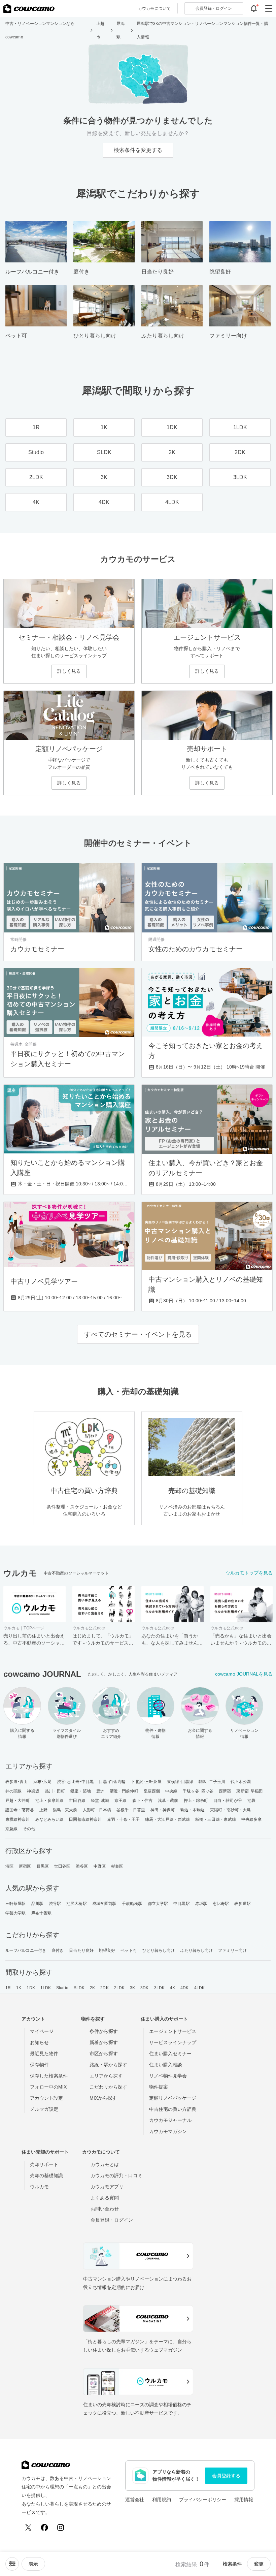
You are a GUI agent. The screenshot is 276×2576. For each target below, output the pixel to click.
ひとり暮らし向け (159, 1950)
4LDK (199, 1988)
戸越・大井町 (18, 1801)
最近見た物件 (44, 2054)
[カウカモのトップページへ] (29, 8)
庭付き (58, 1950)
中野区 (100, 1866)
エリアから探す (106, 2076)
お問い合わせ (105, 2209)
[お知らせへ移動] (254, 8)
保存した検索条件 (49, 2076)
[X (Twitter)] (28, 2527)
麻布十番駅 (42, 1913)
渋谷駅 (55, 1904)
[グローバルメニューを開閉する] (269, 8)
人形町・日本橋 (97, 1810)
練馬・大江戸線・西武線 (167, 1819)
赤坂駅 (201, 1904)
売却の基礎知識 (46, 2175)
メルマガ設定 (44, 2109)
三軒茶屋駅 (16, 1904)
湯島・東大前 (65, 1810)
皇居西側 (152, 1791)
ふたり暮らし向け (197, 1950)
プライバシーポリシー (203, 2500)
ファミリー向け (232, 1950)
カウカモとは (105, 2164)
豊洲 (100, 1791)
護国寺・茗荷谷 (20, 1810)
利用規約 (162, 2500)
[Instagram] (61, 2527)
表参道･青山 (17, 1782)
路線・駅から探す (108, 2065)
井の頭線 (13, 1791)
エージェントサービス (173, 2031)
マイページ (42, 2031)
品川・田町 (55, 1791)
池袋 (251, 1801)
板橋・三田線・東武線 (216, 1819)
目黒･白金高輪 (112, 1782)
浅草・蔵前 (168, 1801)
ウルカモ (39, 2187)
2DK (104, 1988)
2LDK (119, 1988)
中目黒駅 (181, 1904)
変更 (259, 2564)
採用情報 (244, 2500)
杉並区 (117, 1866)
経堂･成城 (100, 1801)
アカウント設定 (46, 2098)
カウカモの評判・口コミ (116, 2175)
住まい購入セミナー (170, 2054)
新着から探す (104, 2042)
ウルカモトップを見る (249, 1573)
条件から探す (104, 2031)
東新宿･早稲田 (250, 1791)
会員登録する (226, 2476)
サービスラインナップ (173, 2042)
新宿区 (25, 1866)
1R (8, 1988)
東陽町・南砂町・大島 (230, 1810)
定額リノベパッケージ (173, 2098)
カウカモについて (154, 8)
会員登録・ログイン (112, 2220)
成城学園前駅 (105, 1904)
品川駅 (37, 1904)
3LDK (159, 1988)
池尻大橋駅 (77, 1904)
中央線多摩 (252, 1819)
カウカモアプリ (107, 2187)
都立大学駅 (158, 1904)
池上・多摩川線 (50, 1801)
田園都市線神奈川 (85, 1819)
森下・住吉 (143, 1801)
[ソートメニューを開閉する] (12, 2564)
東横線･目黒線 (180, 1782)
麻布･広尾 (43, 1782)
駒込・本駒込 (193, 1810)
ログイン (214, 8)
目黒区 (43, 1866)
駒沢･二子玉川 (212, 1782)
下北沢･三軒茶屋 (146, 1782)
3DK (144, 1988)
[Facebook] (44, 2527)
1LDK (46, 1988)
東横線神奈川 (18, 1819)
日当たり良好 (81, 1950)
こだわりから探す (108, 2087)
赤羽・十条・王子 (123, 1819)
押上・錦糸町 (196, 1801)
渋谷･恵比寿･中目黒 (75, 1782)
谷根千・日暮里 (131, 1810)
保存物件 (39, 2065)
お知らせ (39, 2042)
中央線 (171, 1791)
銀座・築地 (81, 1791)
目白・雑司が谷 (228, 1801)
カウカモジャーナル (170, 2120)
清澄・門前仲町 (124, 1791)
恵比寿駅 (221, 1904)
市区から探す (104, 2054)
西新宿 (225, 1791)
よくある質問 (105, 2198)
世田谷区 (62, 1866)
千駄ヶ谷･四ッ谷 (198, 1791)
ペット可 (129, 1950)
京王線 (120, 1801)
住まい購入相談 (166, 2065)
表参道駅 (242, 1904)
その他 (29, 1829)
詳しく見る (69, 671)
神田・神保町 (163, 1810)
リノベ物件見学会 (168, 2076)
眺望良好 (107, 1950)
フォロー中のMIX (48, 2087)
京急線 (11, 1829)
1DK (31, 1988)
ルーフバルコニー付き (26, 1950)
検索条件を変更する (138, 150)
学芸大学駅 (16, 1913)
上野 (43, 1810)
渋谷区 (82, 1866)
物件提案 (159, 2087)
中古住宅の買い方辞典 (173, 2109)
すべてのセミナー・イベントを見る (138, 1334)
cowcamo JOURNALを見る (244, 1674)
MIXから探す (103, 2098)
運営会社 (135, 2500)
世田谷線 (77, 1801)
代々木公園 (241, 1782)
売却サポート (44, 2164)
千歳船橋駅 (132, 1904)
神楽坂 (33, 1791)
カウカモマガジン (168, 2131)
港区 (9, 1866)
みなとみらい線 (50, 1819)
